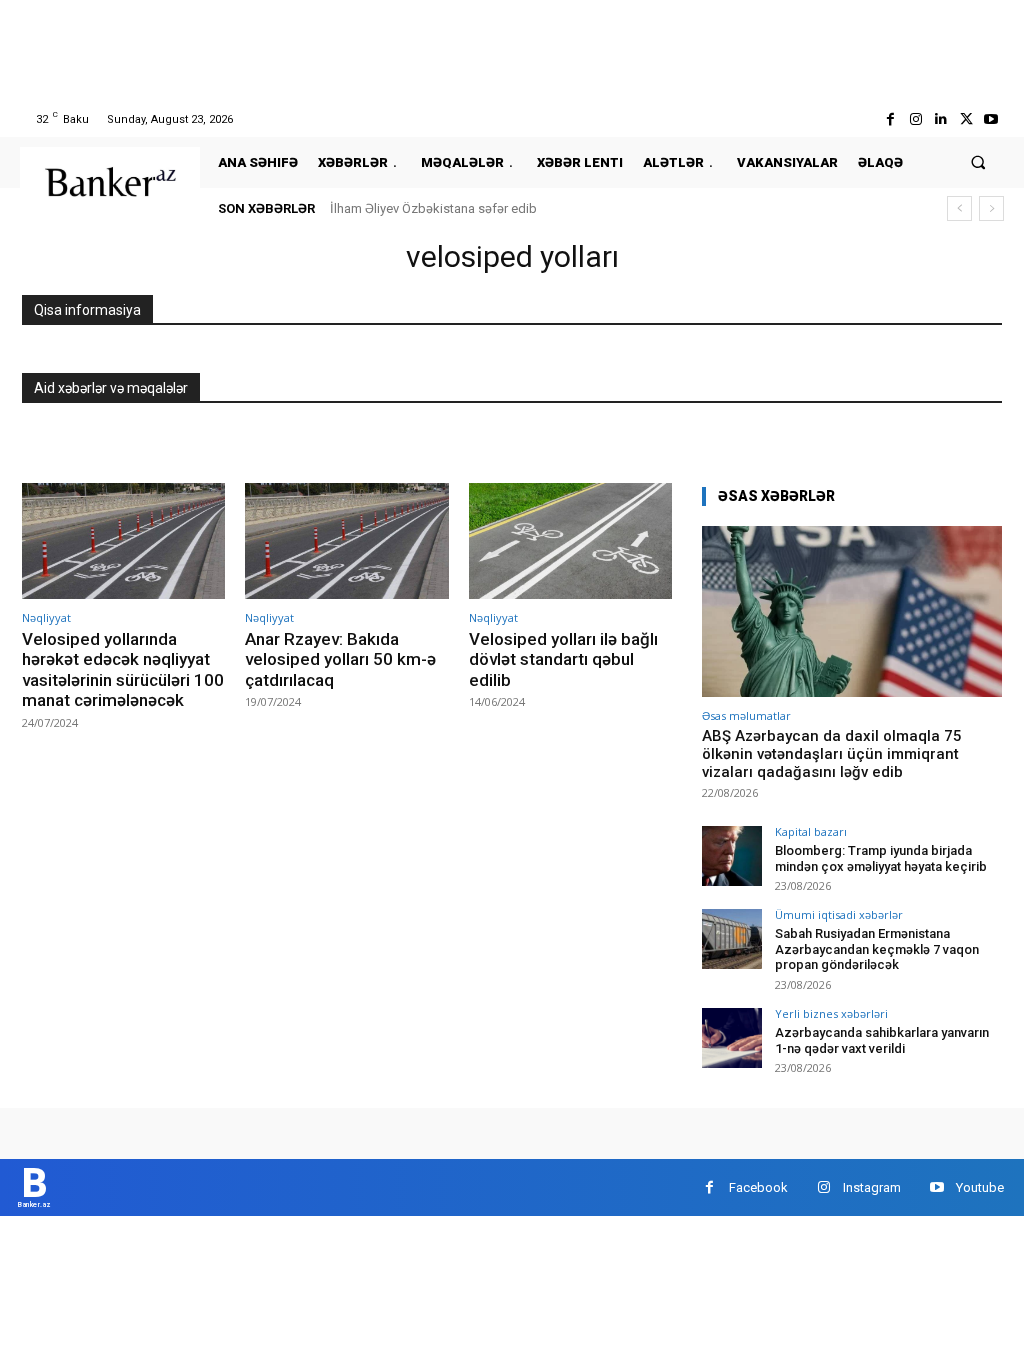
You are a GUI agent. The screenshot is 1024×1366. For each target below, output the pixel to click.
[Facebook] (890, 119)
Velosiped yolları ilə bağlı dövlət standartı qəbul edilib (563, 659)
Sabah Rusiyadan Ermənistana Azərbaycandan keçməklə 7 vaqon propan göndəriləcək (877, 949)
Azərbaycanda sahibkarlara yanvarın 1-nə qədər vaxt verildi (882, 1040)
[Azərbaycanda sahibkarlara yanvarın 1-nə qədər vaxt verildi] (732, 1038)
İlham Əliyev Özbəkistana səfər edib (433, 208)
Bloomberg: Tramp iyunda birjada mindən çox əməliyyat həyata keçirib (881, 858)
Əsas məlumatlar (746, 715)
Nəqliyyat (46, 617)
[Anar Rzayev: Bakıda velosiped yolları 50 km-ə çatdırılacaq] (346, 541)
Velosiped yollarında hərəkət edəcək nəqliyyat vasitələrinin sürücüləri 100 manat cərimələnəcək (123, 669)
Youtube (980, 1187)
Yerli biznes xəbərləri (831, 1013)
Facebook (758, 1187)
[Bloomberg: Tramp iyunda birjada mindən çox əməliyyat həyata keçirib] (732, 856)
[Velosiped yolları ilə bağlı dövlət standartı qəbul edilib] (570, 541)
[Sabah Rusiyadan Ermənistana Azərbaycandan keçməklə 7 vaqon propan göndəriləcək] (732, 939)
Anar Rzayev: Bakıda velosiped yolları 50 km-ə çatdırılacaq (340, 659)
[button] (978, 162)
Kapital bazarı (811, 831)
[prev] (959, 208)
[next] (991, 208)
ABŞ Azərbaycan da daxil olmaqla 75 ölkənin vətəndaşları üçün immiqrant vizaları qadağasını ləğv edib (832, 754)
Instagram (872, 1187)
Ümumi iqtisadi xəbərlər (839, 914)
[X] (966, 119)
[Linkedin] (940, 119)
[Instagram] (915, 119)
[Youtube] (991, 119)
